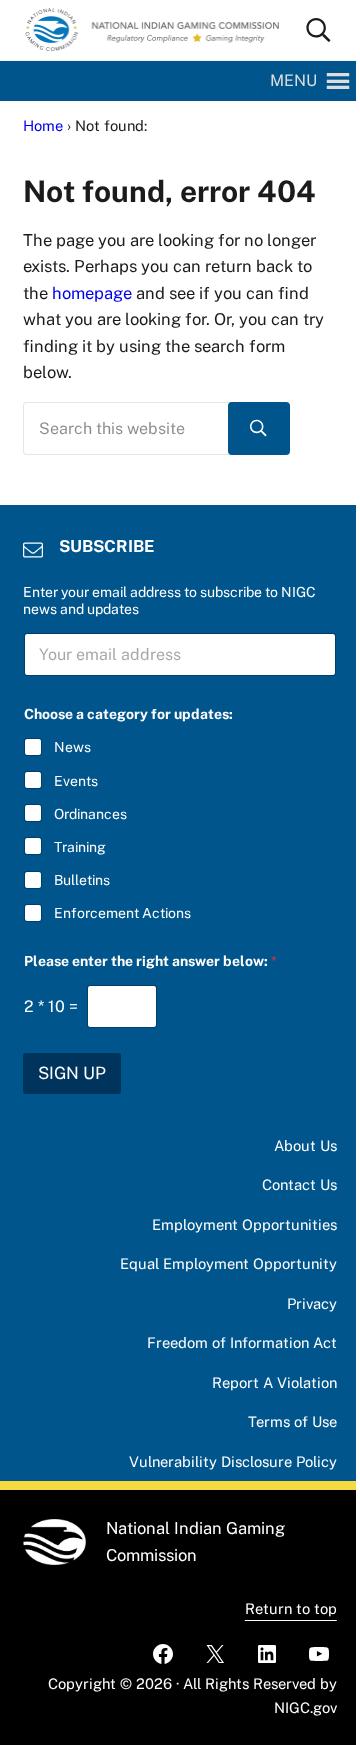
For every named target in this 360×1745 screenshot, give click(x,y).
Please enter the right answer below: (150, 961)
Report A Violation (274, 1382)
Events (76, 781)
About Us (305, 1145)
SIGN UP (72, 1073)
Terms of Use (292, 1421)
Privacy (312, 1303)
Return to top (291, 1608)
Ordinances (90, 814)
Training (80, 847)
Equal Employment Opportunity (228, 1263)
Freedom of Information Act (242, 1342)
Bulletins (82, 880)
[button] (293, 81)
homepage (92, 293)
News (72, 747)
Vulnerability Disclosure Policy (233, 1461)
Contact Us (299, 1184)
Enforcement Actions (122, 913)
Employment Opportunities (244, 1224)
